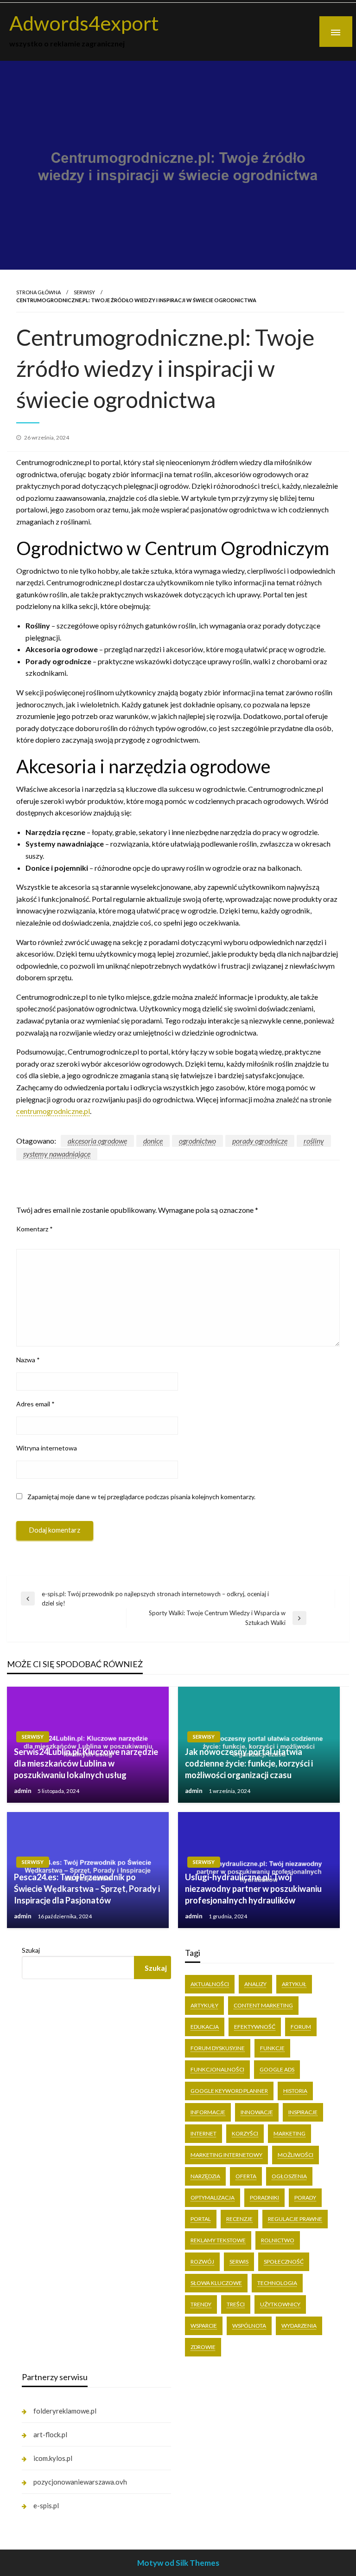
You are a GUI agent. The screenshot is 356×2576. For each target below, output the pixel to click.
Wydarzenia (299, 2326)
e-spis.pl (46, 2505)
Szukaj (31, 1950)
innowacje (257, 2112)
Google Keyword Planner (229, 2091)
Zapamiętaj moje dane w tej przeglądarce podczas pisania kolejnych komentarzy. (141, 1497)
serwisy (84, 292)
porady (305, 2197)
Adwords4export (84, 23)
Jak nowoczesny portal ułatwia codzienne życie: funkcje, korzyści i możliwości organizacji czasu (249, 1763)
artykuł (294, 1984)
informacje (208, 2112)
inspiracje (303, 2112)
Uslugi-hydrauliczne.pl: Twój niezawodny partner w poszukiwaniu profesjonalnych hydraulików (253, 1889)
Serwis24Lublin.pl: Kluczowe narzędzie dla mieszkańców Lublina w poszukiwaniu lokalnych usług (86, 1763)
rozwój (202, 2262)
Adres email (35, 1404)
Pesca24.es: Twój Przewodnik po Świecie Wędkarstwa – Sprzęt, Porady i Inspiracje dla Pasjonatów (87, 1889)
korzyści (245, 2133)
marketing (289, 2133)
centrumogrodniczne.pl (53, 1111)
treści (236, 2304)
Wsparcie (204, 2326)
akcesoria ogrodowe (97, 1141)
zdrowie (203, 2347)
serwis (239, 2262)
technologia (277, 2283)
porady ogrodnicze (260, 1141)
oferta (246, 2176)
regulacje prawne (295, 2219)
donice (153, 1141)
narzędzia (205, 2176)
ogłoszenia (289, 2176)
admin (23, 1791)
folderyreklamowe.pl (65, 2411)
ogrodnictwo (197, 1141)
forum (301, 2027)
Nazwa (28, 1360)
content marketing (263, 2005)
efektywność (255, 2027)
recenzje (239, 2219)
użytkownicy (280, 2304)
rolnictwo (278, 2240)
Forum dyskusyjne (218, 2048)
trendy (201, 2304)
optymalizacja (213, 2197)
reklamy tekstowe (218, 2240)
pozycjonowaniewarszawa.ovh (80, 2482)
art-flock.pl (50, 2434)
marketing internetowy (226, 2155)
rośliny (314, 1141)
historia (295, 2091)
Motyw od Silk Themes (178, 2563)
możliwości (296, 2155)
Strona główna (38, 292)
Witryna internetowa (47, 1448)
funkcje (272, 2048)
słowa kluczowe (216, 2283)
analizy (255, 1984)
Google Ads (277, 2069)
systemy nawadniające (57, 1154)
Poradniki (264, 2197)
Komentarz (35, 1229)
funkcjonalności (217, 2069)
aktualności (210, 1984)
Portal (201, 2219)
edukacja (205, 2027)
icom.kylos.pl (53, 2458)
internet (203, 2133)
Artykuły (204, 2005)
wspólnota (249, 2326)
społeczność (284, 2262)
